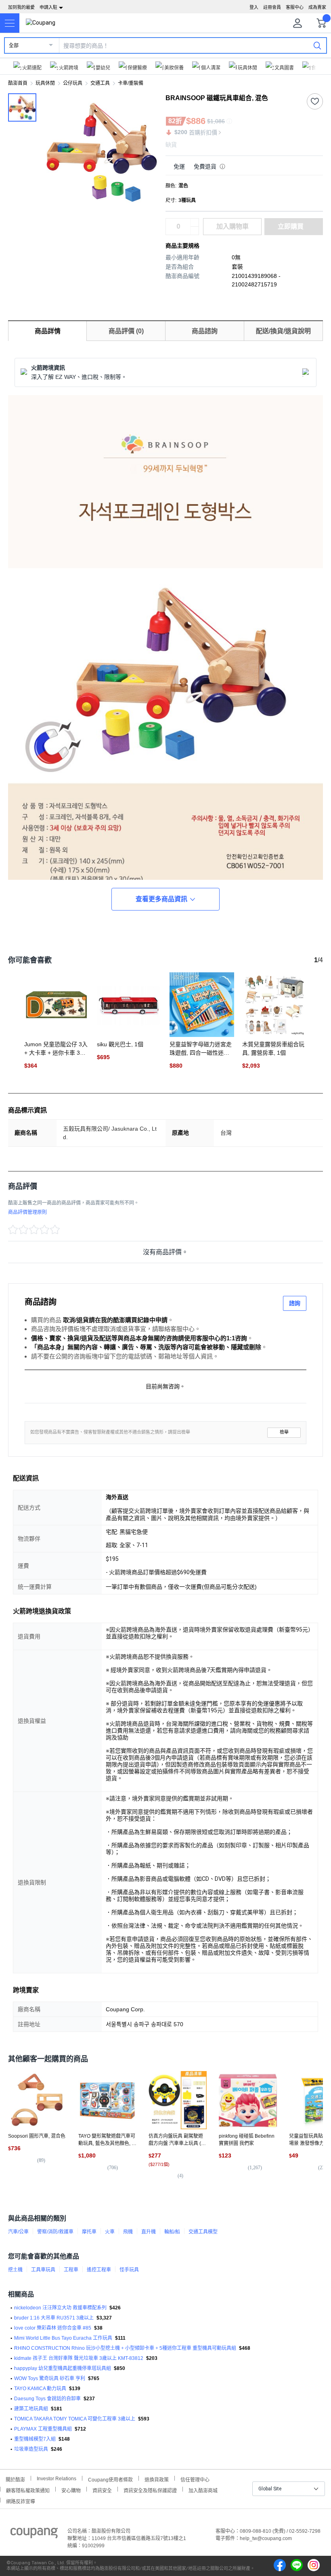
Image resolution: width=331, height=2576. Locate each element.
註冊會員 (272, 7)
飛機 (128, 2232)
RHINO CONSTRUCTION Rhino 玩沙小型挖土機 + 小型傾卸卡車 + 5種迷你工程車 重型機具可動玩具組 (125, 2348)
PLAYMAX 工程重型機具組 (43, 2429)
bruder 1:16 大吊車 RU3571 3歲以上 (54, 2318)
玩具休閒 (45, 83)
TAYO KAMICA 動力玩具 (40, 2389)
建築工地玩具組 (31, 2409)
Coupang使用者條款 (110, 2479)
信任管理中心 (195, 2479)
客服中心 (295, 7)
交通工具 (100, 83)
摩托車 (89, 2232)
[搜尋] (317, 45)
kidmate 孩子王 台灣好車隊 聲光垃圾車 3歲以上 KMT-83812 (79, 2358)
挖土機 (15, 2270)
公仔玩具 (73, 83)
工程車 (71, 2270)
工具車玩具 (43, 2270)
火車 (110, 2232)
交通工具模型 (203, 2232)
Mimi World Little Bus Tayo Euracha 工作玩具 (63, 2338)
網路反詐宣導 (21, 2501)
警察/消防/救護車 (55, 2232)
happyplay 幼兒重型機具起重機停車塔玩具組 (63, 2368)
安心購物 (71, 2490)
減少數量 (195, 223)
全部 (14, 46)
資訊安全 (102, 2490)
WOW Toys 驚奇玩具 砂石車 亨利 (50, 2378)
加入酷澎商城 (203, 2490)
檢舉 (284, 1432)
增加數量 (195, 231)
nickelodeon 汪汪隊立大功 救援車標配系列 (60, 2308)
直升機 (149, 2232)
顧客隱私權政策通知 (28, 2490)
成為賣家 (317, 7)
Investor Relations (57, 2478)
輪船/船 (172, 2232)
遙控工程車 (99, 2270)
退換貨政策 (157, 2479)
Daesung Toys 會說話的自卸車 (47, 2399)
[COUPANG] (34, 2534)
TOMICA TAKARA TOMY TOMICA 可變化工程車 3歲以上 (75, 2419)
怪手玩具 (129, 2270)
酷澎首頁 (18, 83)
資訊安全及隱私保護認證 (150, 2490)
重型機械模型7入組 (35, 2439)
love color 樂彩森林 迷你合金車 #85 (53, 2328)
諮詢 (295, 1303)
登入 (254, 7)
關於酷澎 (15, 2479)
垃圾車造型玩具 (31, 2449)
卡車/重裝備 (131, 83)
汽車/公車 (18, 2232)
